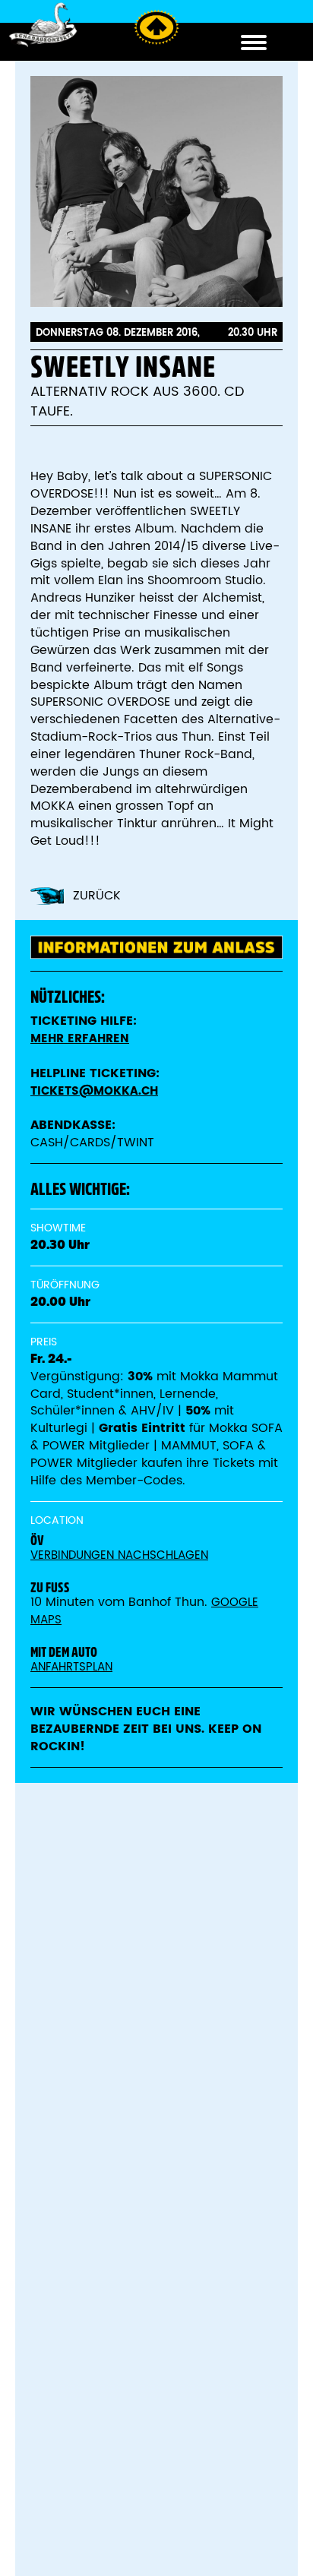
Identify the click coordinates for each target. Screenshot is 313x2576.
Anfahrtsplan (71, 1667)
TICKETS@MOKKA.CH (94, 1091)
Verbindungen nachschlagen (119, 1555)
